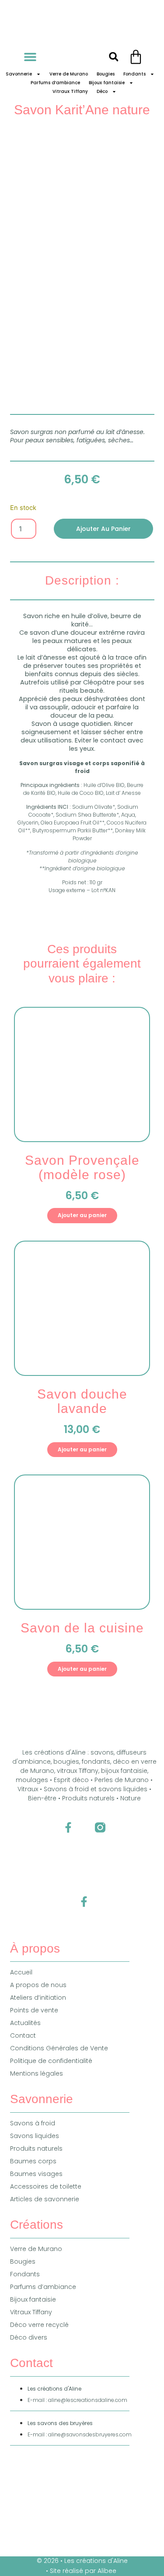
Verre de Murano (69, 74)
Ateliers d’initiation (38, 1998)
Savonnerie (19, 74)
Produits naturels (36, 2148)
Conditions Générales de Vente (59, 2048)
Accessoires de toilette (46, 2186)
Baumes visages (36, 2174)
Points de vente (34, 2010)
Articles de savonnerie (45, 2199)
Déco (102, 91)
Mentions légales (37, 2073)
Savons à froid (33, 2123)
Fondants (134, 74)
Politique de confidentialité (51, 2061)
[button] (30, 57)
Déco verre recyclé (39, 2325)
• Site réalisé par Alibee (82, 2571)
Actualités (25, 2023)
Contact (23, 2035)
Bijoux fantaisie (107, 83)
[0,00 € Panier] (136, 57)
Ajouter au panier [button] (82, 1215)
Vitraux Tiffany (70, 91)
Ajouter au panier (103, 529)
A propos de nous (38, 1985)
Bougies (106, 74)
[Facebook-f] (68, 1828)
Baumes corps (33, 2161)
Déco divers (29, 2337)
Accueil (21, 1972)
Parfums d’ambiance (55, 83)
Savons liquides (35, 2136)
